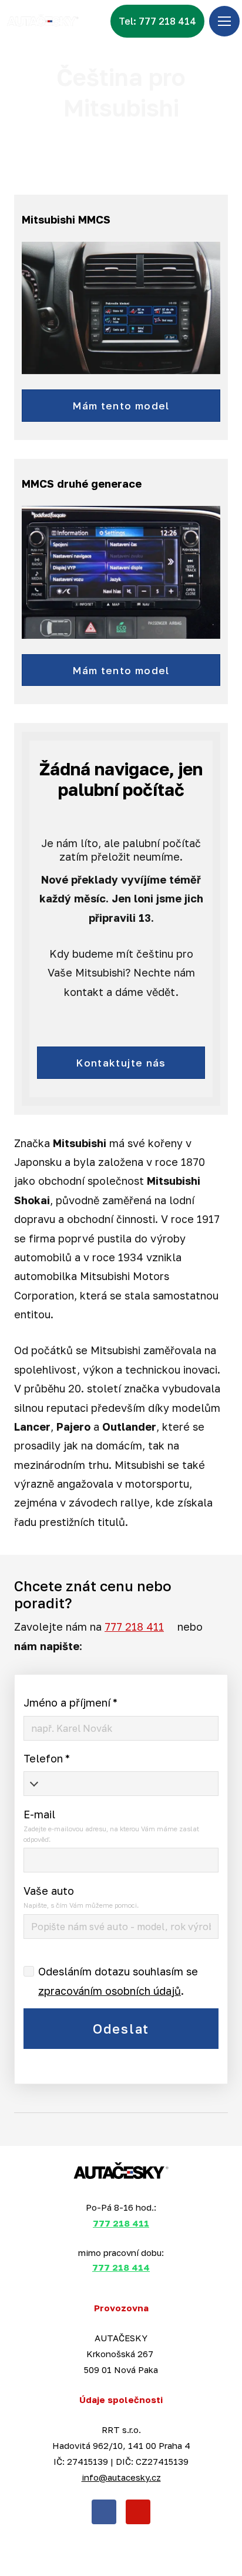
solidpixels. (158, 2550)
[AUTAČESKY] (42, 21)
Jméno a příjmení (70, 1702)
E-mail (39, 1814)
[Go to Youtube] (138, 2512)
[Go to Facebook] (104, 2512)
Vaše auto (49, 1891)
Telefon (47, 1758)
